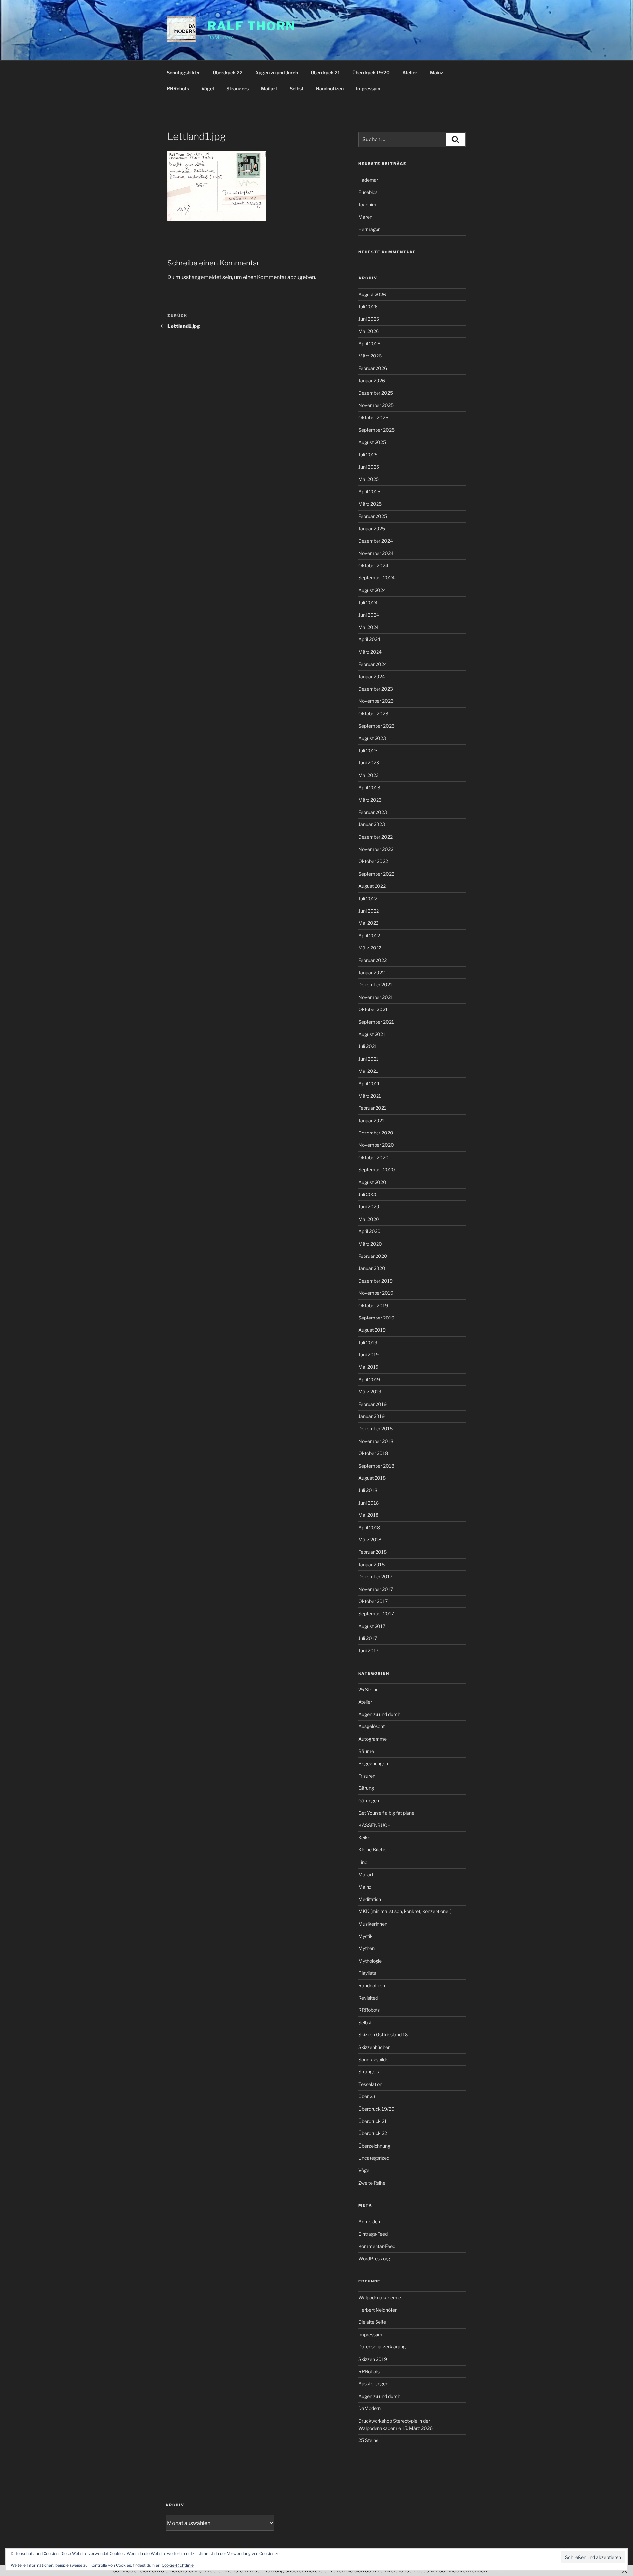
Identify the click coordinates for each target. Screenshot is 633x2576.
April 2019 (369, 1379)
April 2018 (369, 1527)
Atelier (410, 72)
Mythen (366, 1948)
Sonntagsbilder (183, 72)
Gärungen (369, 1800)
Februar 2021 (372, 1108)
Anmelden (369, 2222)
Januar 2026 (372, 380)
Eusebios (368, 192)
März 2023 (370, 800)
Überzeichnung (374, 2146)
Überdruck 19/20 (371, 72)
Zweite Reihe (372, 2183)
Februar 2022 (373, 960)
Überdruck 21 (325, 72)
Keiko (364, 1837)
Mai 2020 (369, 1219)
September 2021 (376, 1022)
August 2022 (372, 886)
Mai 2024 (369, 627)
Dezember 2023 (376, 689)
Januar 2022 (372, 972)
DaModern (370, 2408)
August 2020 (372, 1182)
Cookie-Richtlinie (178, 2565)
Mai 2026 (369, 331)
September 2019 (376, 1318)
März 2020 (370, 1244)
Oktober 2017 (373, 1601)
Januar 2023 (372, 824)
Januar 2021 (371, 1120)
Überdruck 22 (228, 72)
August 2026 (372, 294)
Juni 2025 (369, 467)
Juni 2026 (369, 319)
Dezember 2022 (376, 837)
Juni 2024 (369, 615)
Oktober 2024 (373, 565)
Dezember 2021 (375, 985)
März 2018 (370, 1540)
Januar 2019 (372, 1416)
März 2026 (370, 356)
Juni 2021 (368, 1059)
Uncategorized (374, 2158)
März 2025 (370, 504)
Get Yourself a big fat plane (386, 1813)
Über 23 (367, 2096)
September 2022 (376, 874)
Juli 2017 (368, 1638)
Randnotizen (330, 89)
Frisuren (367, 1776)
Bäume (366, 1751)
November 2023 (376, 701)
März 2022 (370, 948)
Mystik (365, 1936)
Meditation (370, 1899)
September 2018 (376, 1466)
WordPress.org (374, 2259)
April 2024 (369, 639)
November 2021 (376, 997)
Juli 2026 (368, 307)
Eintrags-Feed (373, 2234)
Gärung (366, 1788)
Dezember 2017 (375, 1577)
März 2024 (370, 652)
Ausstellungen (373, 2384)
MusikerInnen (373, 1924)
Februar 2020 (373, 1256)
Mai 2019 (368, 1367)
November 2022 (376, 849)
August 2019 (372, 1330)
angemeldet (206, 277)
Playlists (367, 1973)
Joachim (367, 205)
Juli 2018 (368, 1490)
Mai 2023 (369, 775)
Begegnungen (373, 1764)
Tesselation (370, 2084)
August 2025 (372, 442)
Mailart (269, 89)
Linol (363, 1862)
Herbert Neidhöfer (377, 2310)
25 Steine (368, 1689)
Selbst (297, 89)
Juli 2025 (368, 455)
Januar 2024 (372, 677)
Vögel (208, 89)
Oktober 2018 (373, 1453)
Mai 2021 (368, 1071)
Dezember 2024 (376, 541)
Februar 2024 (373, 664)
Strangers (238, 89)
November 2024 (376, 553)
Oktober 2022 (373, 861)
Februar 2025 (373, 516)
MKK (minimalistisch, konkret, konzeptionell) (405, 1911)
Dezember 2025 (376, 393)
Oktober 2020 (374, 1157)
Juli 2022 (368, 899)
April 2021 (369, 1084)
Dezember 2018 (376, 1428)
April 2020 (370, 1231)
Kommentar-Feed (377, 2246)
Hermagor (369, 229)
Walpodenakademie (380, 2297)
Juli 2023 (368, 750)
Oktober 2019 (373, 1305)
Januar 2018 (372, 1564)
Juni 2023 (369, 763)
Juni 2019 (369, 1355)
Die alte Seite (372, 2322)
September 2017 (376, 1614)
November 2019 (376, 1293)
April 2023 (369, 787)
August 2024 (372, 590)
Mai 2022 (368, 923)
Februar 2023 (373, 812)
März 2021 (370, 1096)
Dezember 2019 (376, 1281)
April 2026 (369, 343)
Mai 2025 (369, 479)
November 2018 (376, 1441)
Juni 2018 (369, 1503)
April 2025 (369, 492)
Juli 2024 (368, 602)
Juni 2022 (369, 911)
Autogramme (373, 1739)
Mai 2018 (368, 1515)
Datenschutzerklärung (382, 2347)
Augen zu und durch (277, 72)
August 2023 (372, 738)
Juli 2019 (368, 1342)
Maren (365, 217)
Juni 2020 (369, 1207)
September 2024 (377, 578)
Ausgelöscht (372, 1726)
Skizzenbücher (374, 2047)
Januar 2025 (372, 528)
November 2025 (376, 405)
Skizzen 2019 (373, 2359)
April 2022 (369, 935)
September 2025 (377, 430)
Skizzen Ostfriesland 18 (383, 2035)
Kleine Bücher (373, 1850)
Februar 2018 (373, 1552)
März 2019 (370, 1392)
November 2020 (376, 1145)
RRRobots (178, 89)
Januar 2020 (372, 1268)
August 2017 (372, 1626)
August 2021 (372, 1034)
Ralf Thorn (252, 26)
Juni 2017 (368, 1650)
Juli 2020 (368, 1194)
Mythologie (370, 1961)
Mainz (437, 72)
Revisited (368, 1998)
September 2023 (377, 726)
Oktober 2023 (373, 714)
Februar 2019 (373, 1404)
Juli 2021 (368, 1046)
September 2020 (377, 1170)
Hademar (368, 180)
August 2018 (372, 1478)
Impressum (368, 89)
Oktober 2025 (373, 417)
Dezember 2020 (376, 1133)
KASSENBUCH (375, 1825)
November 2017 (376, 1589)
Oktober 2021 (373, 1009)
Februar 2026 (373, 368)
